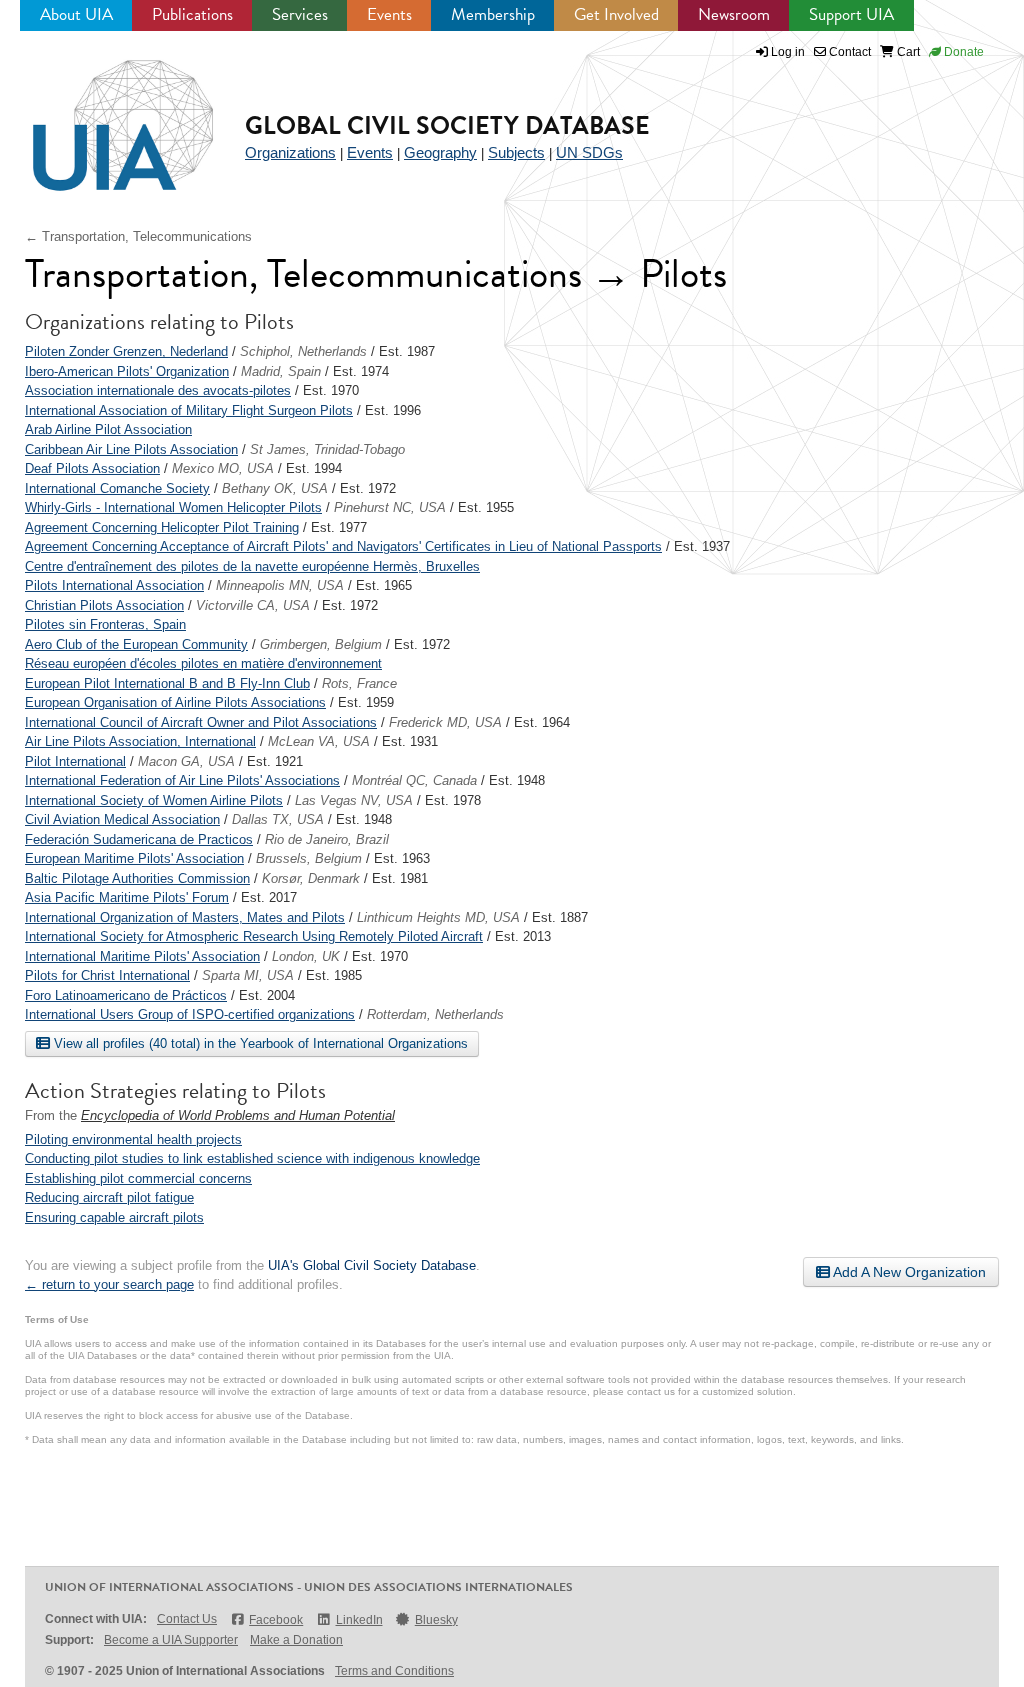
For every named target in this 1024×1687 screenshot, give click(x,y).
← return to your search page (109, 1284)
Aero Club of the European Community (136, 644)
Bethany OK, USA (275, 488)
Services (300, 14)
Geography (440, 152)
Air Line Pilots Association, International (140, 741)
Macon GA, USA (186, 761)
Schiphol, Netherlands (303, 351)
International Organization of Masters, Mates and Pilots (185, 917)
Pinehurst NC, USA (390, 507)
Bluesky (436, 1620)
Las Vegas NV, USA (354, 800)
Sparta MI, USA (248, 975)
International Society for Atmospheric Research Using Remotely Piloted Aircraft (254, 936)
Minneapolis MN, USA (280, 585)
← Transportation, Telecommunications (138, 236)
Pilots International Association (114, 585)
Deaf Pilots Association (92, 468)
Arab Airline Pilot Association (108, 429)
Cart (907, 52)
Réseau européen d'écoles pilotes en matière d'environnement (203, 663)
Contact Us (187, 1619)
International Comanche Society (117, 488)
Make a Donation (296, 1640)
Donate (962, 52)
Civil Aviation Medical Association (122, 819)
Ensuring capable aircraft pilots (114, 1217)
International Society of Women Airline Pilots (154, 800)
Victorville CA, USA (253, 605)
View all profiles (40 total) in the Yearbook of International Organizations (259, 1043)
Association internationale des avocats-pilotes (158, 390)
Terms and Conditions (394, 1671)
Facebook (276, 1620)
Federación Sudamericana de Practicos (139, 839)
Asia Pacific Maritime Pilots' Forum (127, 897)
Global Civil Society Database (447, 125)
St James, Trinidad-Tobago (327, 449)
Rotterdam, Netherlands (435, 1014)
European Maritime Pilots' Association (134, 858)
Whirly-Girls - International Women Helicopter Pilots (173, 507)
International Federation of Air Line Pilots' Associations (182, 780)
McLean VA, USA (319, 741)
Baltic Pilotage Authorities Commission (137, 878)
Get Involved (616, 14)
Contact (848, 52)
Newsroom (734, 14)
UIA (100, 114)
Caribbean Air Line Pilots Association (131, 449)
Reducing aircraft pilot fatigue (109, 1197)
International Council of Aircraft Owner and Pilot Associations (201, 722)
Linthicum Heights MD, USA (438, 917)
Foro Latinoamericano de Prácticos (126, 995)
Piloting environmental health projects (133, 1139)
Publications (192, 14)
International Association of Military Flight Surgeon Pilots (189, 410)
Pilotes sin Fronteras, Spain (105, 624)
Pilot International (75, 761)
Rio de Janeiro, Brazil (327, 839)
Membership (493, 14)
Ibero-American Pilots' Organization (127, 371)
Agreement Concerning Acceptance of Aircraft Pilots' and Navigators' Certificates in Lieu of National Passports (343, 546)
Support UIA (851, 14)
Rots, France (359, 683)
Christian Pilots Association (104, 605)
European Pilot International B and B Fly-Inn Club (167, 683)
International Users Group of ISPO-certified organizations (190, 1014)
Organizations (290, 152)
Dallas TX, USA (278, 819)
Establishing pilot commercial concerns (138, 1178)
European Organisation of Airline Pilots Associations (175, 702)
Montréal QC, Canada (414, 780)
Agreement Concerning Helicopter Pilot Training (162, 527)
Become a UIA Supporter (171, 1640)
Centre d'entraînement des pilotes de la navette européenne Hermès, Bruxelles (252, 566)
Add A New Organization (908, 1272)
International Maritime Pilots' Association (142, 956)
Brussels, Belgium (309, 858)
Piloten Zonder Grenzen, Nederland (126, 351)
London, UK (306, 956)
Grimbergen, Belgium (321, 644)
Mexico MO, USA (223, 468)
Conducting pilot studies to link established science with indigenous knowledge (252, 1158)
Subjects (516, 152)
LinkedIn (359, 1620)
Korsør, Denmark (311, 878)
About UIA (76, 14)
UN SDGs (589, 152)
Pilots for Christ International (107, 975)
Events (389, 14)
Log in (788, 52)
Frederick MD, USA (445, 722)
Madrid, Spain (281, 371)
